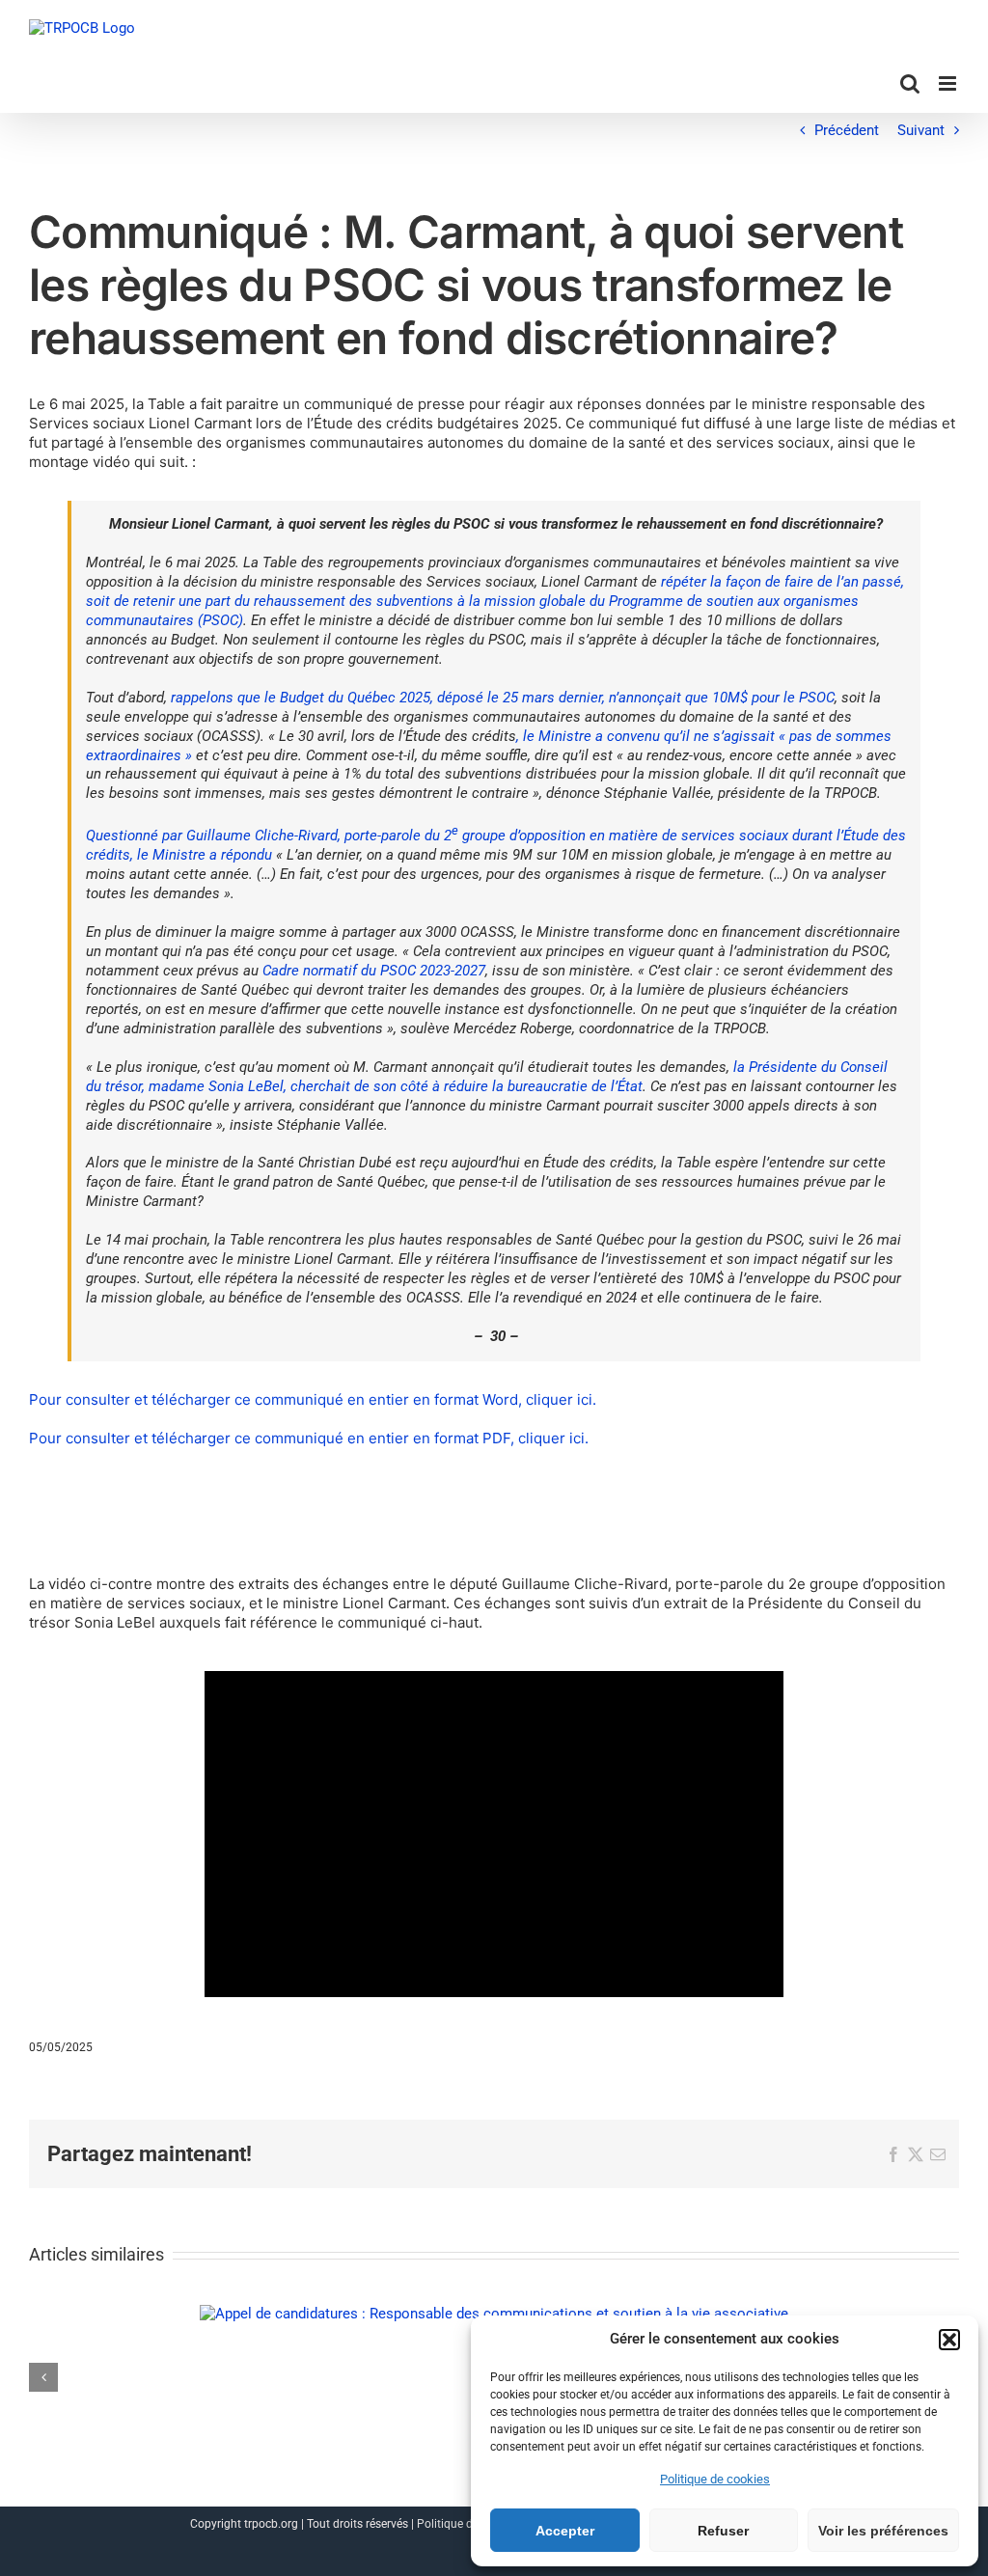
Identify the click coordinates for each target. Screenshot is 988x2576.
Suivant (921, 130)
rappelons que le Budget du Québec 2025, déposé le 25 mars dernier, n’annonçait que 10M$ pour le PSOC (503, 698)
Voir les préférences (883, 2531)
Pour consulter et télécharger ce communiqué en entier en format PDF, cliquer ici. (309, 1438)
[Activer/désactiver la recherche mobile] (910, 83)
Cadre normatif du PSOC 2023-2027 (374, 971)
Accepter (565, 2531)
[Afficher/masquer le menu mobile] (949, 83)
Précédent (847, 130)
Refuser (723, 2531)
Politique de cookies (715, 2479)
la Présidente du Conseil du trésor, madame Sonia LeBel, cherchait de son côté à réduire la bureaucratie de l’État (487, 1077)
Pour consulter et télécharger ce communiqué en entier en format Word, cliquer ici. (313, 1399)
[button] (949, 2340)
